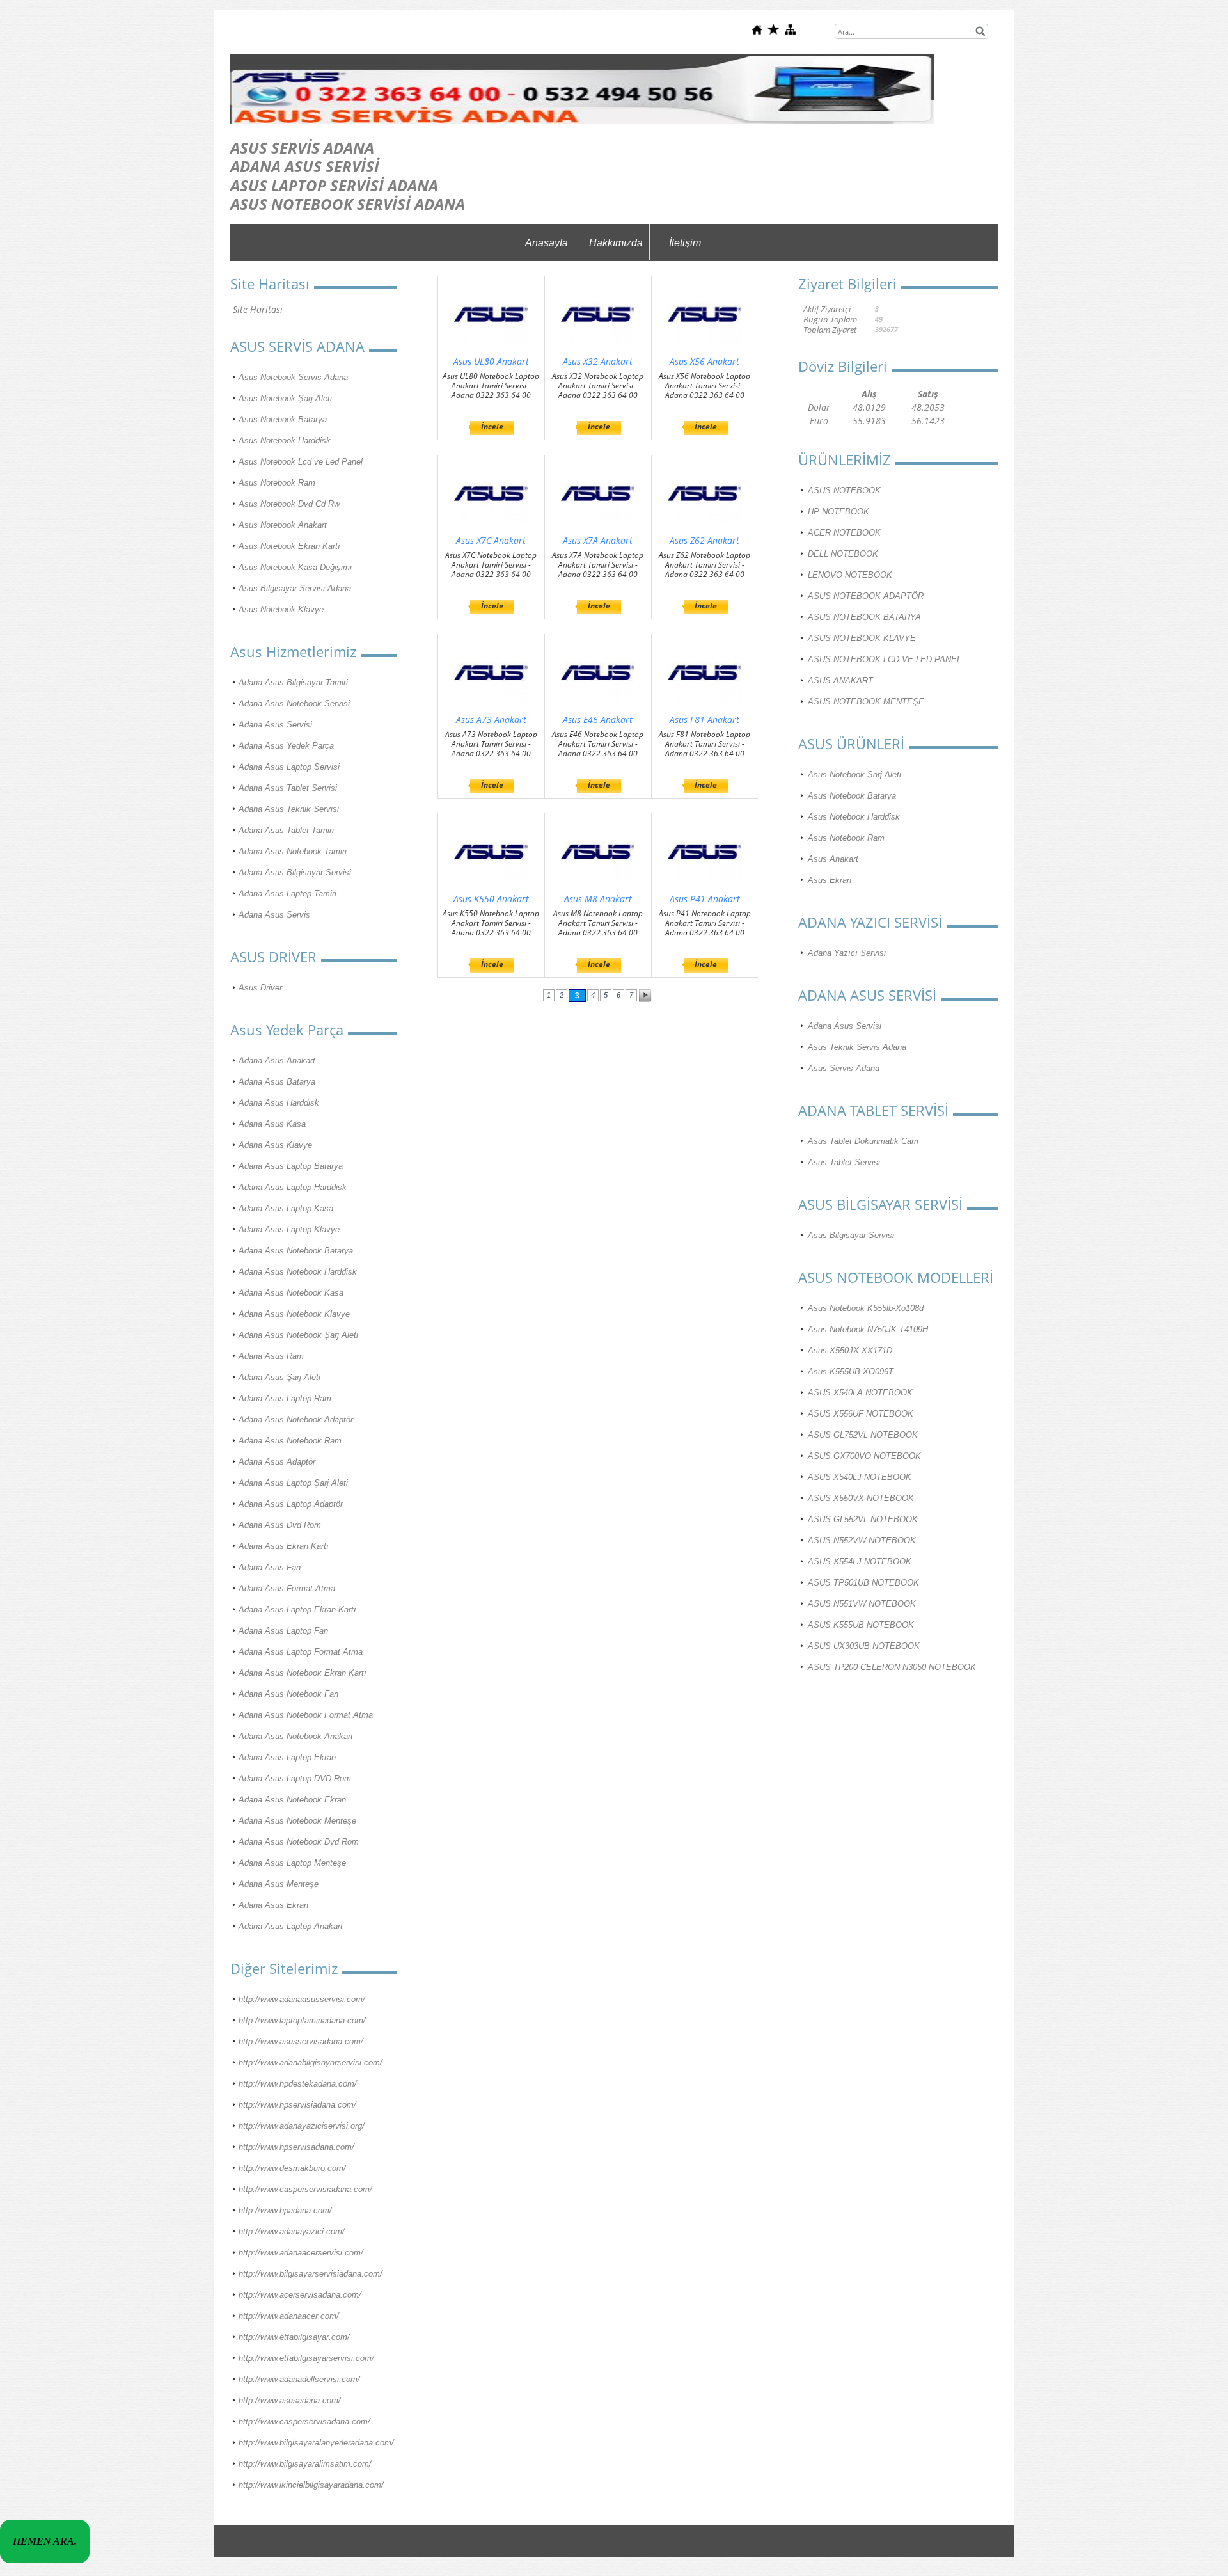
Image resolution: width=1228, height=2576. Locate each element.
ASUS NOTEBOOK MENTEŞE (866, 702)
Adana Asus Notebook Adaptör (296, 1419)
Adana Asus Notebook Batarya (296, 1251)
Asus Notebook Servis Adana (293, 377)
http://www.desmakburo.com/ (292, 2168)
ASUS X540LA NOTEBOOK (860, 1393)
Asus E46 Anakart (598, 720)
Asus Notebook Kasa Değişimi (295, 567)
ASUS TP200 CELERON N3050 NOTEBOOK (892, 1667)
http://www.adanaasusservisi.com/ (302, 1999)
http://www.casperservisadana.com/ (304, 2421)
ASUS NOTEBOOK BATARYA (864, 617)
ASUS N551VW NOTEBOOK (862, 1604)
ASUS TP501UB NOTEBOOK (863, 1583)
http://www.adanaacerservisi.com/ (301, 2253)
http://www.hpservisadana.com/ (296, 2147)
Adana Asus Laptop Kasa (286, 1208)
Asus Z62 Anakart (705, 540)
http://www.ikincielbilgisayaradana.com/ (311, 2485)
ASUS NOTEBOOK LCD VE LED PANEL (885, 659)
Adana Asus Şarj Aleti (279, 1377)
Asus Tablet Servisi (844, 1162)
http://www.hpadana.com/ (285, 2210)
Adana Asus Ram (271, 1356)
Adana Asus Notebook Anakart (296, 1736)
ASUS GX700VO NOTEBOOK (864, 1456)
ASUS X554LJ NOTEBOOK (860, 1562)
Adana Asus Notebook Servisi (294, 704)
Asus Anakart (833, 859)
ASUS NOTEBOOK (844, 490)
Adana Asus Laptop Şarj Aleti (293, 1483)
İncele (492, 426)
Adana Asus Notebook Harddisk (298, 1272)
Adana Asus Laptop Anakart (291, 1926)
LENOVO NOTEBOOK (850, 575)
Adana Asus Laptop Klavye (289, 1229)
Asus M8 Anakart (598, 899)
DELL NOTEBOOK (843, 554)
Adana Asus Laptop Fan (283, 1631)
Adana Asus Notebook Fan (288, 1694)
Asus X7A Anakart (598, 540)
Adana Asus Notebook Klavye (294, 1314)
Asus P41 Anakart (705, 899)
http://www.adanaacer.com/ (289, 2316)
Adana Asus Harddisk (279, 1103)
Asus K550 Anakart (491, 899)
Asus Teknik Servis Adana (857, 1047)
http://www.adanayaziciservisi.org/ (302, 2126)
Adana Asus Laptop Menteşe (292, 1863)
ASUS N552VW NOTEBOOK (862, 1540)
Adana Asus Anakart (277, 1061)
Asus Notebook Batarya (283, 419)
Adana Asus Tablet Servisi (288, 788)
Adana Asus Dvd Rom (280, 1525)
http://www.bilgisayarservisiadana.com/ (311, 2274)
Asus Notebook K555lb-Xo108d (866, 1308)
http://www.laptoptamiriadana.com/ (302, 2020)
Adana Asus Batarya (277, 1082)
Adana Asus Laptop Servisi (289, 767)
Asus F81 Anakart (705, 720)
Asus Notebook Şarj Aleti (285, 398)
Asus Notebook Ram (277, 483)
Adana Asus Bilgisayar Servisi (295, 872)
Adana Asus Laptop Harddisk (293, 1187)
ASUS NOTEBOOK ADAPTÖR (866, 596)
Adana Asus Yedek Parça (286, 746)
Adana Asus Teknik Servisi (289, 809)
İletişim (685, 243)
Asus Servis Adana (844, 1068)
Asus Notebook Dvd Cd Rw (289, 504)
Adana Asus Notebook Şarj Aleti (298, 1335)
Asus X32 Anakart (598, 361)
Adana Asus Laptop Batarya (291, 1166)
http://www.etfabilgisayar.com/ (294, 2337)
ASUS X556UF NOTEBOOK (861, 1414)
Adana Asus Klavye (275, 1145)
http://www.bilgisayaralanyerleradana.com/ (316, 2443)
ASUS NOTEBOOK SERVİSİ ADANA (348, 204)
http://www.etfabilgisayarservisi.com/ (306, 2358)
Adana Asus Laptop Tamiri (287, 894)
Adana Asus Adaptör (277, 1462)
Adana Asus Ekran (273, 1905)
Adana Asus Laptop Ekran (287, 1757)
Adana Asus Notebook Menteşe (297, 1821)
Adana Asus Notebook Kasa (291, 1293)
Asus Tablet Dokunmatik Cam (863, 1141)
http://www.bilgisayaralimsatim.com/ (305, 2464)
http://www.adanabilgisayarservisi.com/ (311, 2063)
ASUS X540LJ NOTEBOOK (860, 1477)
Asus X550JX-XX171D (850, 1350)
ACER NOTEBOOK (844, 533)
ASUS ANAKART (840, 680)
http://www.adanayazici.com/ (292, 2231)
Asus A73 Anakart (491, 720)
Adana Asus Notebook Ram (290, 1441)
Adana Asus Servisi (275, 725)
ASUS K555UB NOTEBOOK (861, 1625)
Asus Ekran (830, 880)
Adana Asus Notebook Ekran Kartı (303, 1673)
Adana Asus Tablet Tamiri (286, 830)
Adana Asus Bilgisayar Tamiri (293, 682)
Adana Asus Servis (274, 915)
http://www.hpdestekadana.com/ (298, 2084)
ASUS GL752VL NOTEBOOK (863, 1435)
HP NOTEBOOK (838, 512)
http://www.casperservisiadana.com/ (305, 2189)
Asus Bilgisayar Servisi (851, 1235)
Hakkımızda (616, 243)
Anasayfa (547, 243)
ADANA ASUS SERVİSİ (305, 166)
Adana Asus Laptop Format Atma (301, 1652)
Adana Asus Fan (270, 1567)
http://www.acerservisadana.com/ (300, 2295)
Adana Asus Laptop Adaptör (291, 1504)
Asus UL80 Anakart (491, 361)
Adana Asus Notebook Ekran (292, 1800)
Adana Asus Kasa (272, 1124)
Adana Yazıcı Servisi (847, 953)
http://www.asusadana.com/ (290, 2400)
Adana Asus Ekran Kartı (284, 1546)
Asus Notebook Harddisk (285, 441)
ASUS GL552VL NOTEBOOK (863, 1519)
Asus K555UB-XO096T (851, 1371)
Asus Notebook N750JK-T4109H (868, 1329)
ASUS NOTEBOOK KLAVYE (862, 638)
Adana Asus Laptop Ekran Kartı (297, 1610)
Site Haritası (258, 309)
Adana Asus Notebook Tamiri (293, 851)
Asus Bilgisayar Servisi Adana (295, 588)
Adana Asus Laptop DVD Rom (295, 1778)
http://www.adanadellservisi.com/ (299, 2379)
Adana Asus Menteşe (279, 1884)
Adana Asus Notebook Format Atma (306, 1715)
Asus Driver (260, 988)
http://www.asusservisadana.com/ (301, 2041)
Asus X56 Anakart (705, 361)
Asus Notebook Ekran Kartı (289, 546)
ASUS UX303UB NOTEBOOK (864, 1646)
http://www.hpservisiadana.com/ (297, 2105)
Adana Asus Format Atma (287, 1588)
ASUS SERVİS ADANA (302, 147)
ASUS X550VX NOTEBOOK (861, 1498)
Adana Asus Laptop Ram (285, 1398)
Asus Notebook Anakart (283, 525)
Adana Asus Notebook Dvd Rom (299, 1842)
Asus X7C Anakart (491, 540)
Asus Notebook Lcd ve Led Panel (301, 462)
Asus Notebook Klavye (281, 609)
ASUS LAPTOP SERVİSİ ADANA (334, 185)
